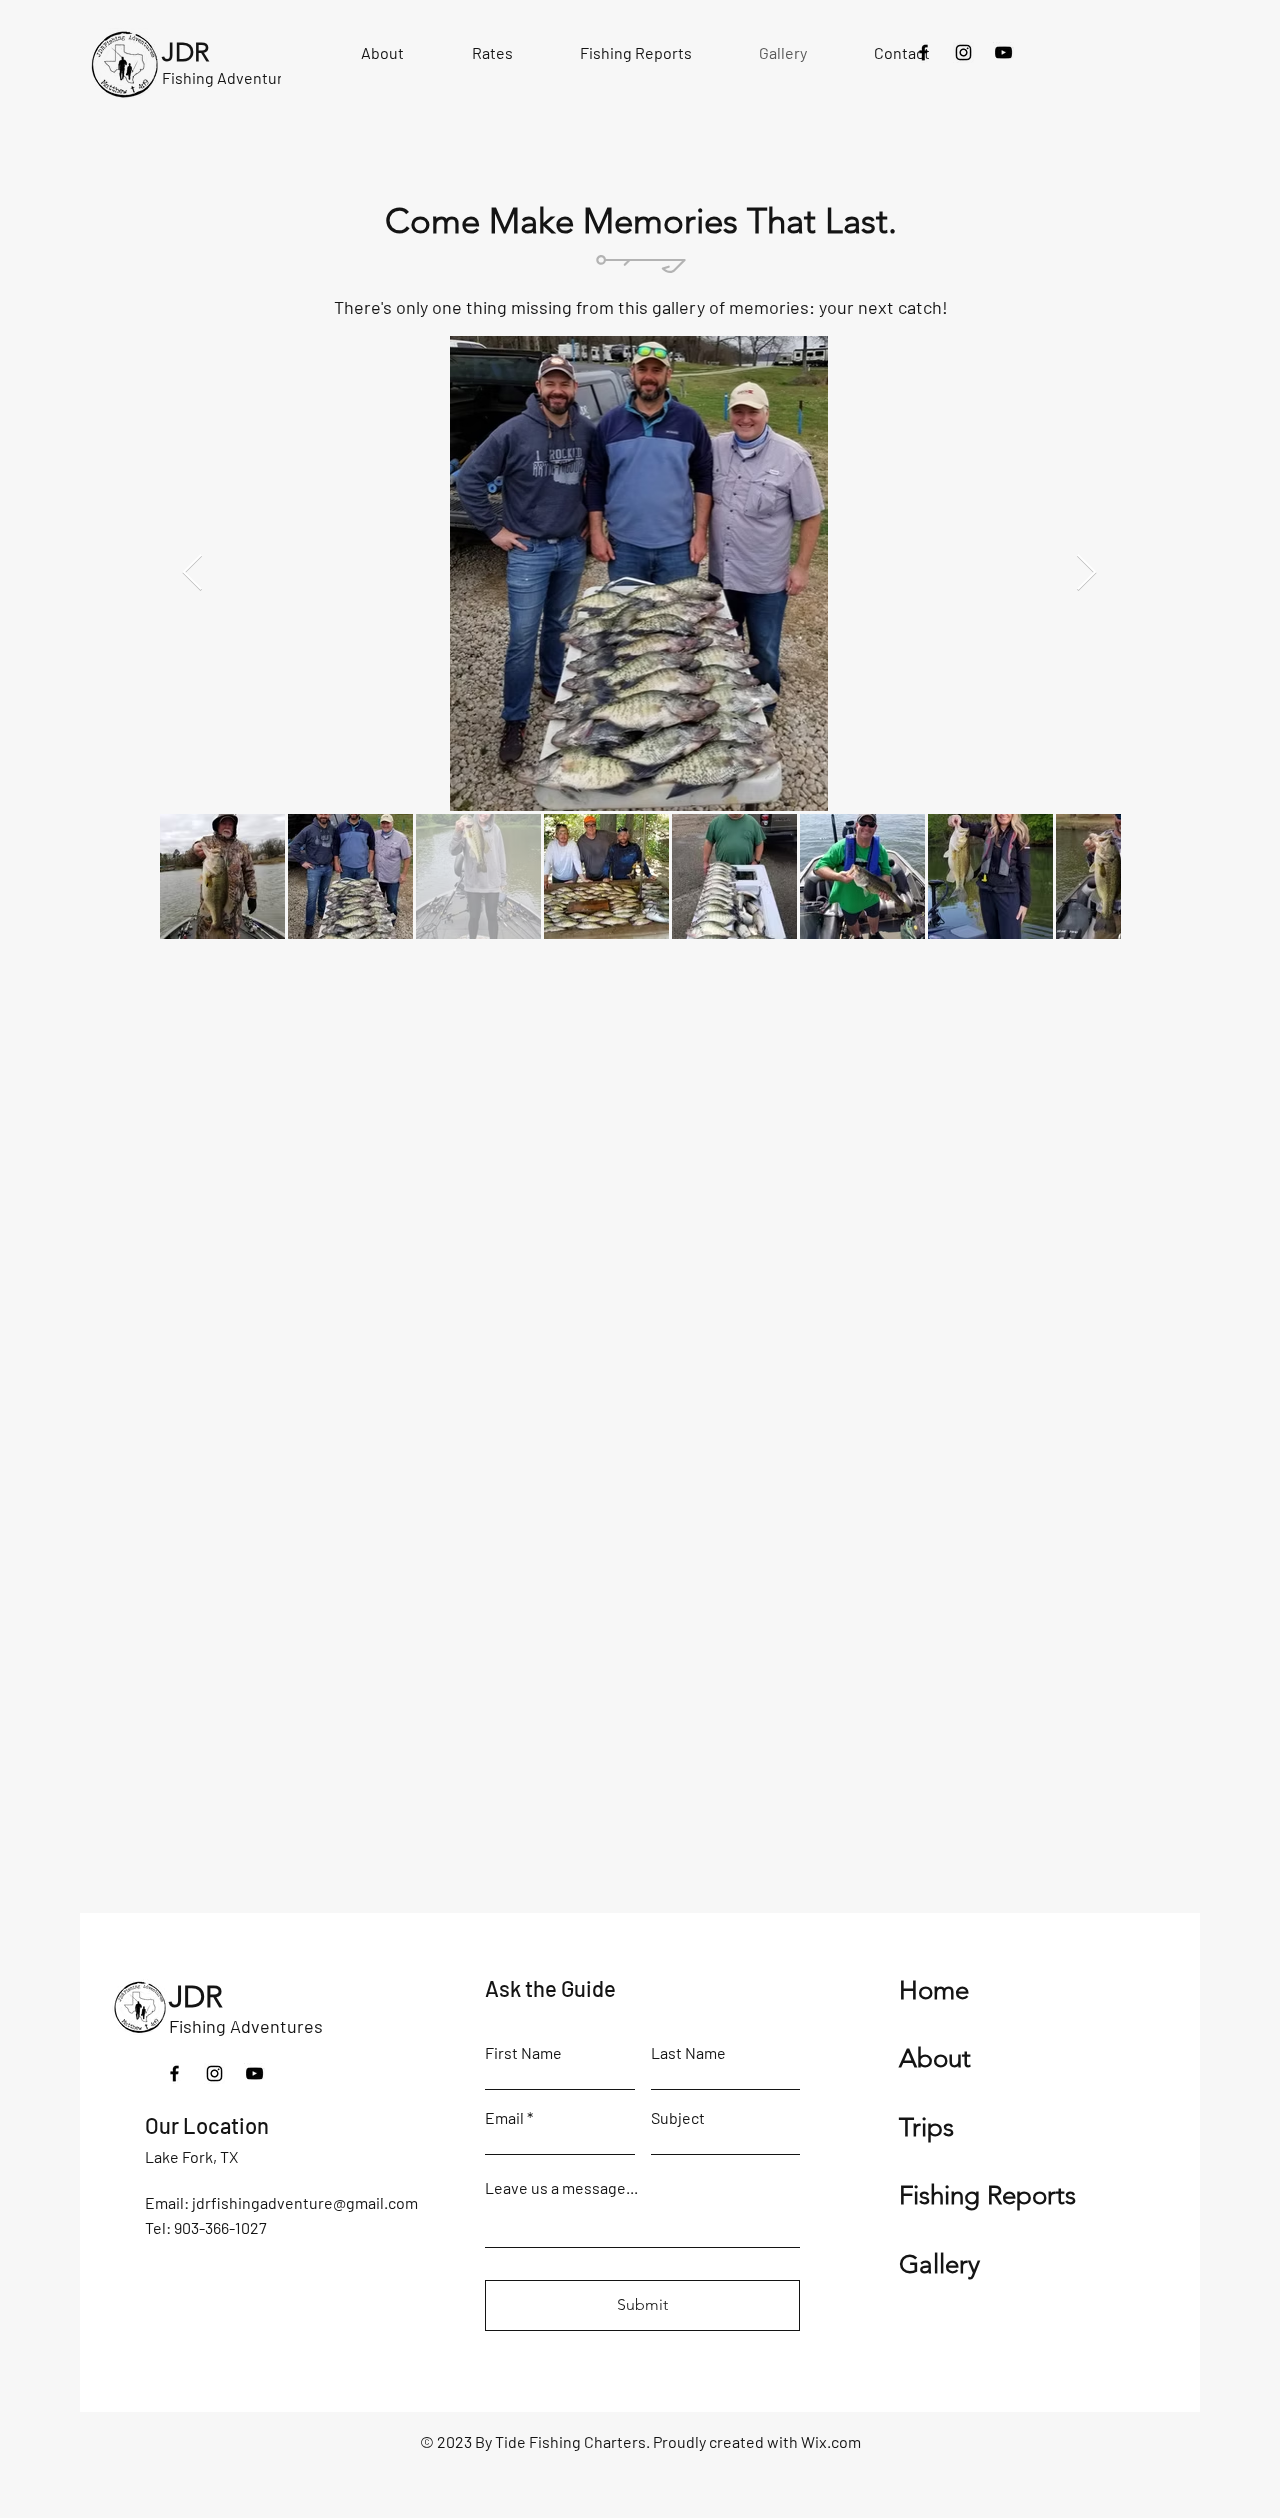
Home (934, 1990)
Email (504, 2118)
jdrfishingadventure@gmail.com (305, 2202)
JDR (196, 1997)
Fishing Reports (987, 2195)
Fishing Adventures (246, 2026)
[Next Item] (1086, 573)
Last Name (688, 2053)
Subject (678, 2118)
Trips (926, 2127)
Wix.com (831, 2441)
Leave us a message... (561, 2188)
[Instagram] (963, 52)
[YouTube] (1003, 52)
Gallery (939, 2264)
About (935, 2058)
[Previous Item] (192, 573)
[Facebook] (923, 52)
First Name (523, 2053)
